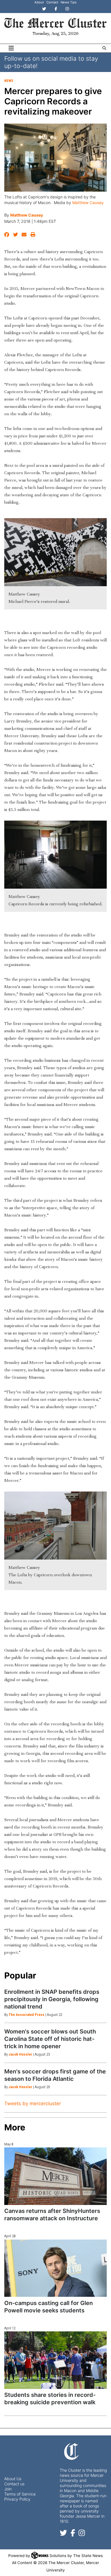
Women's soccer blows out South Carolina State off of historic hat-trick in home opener (50, 2039)
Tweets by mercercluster (33, 2103)
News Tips (69, 2)
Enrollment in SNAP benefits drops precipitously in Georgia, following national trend (52, 1999)
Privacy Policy (17, 2499)
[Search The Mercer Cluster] (104, 48)
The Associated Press (26, 2015)
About (39, 2)
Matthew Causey (88, 203)
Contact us (14, 2484)
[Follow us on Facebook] (73, 2534)
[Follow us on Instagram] (82, 2534)
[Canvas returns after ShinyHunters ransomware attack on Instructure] (55, 2176)
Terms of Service (20, 2494)
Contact (52, 2)
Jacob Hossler (20, 2054)
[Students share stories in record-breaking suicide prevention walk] (55, 2360)
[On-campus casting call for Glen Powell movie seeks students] (55, 2268)
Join (8, 2489)
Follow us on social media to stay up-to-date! (51, 62)
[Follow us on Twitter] (63, 2534)
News (9, 81)
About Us (13, 2479)
